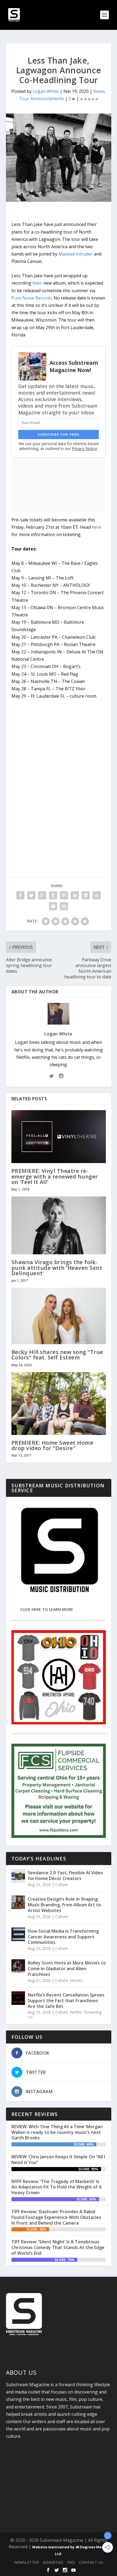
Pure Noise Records (32, 298)
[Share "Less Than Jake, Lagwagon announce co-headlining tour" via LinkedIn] (75, 895)
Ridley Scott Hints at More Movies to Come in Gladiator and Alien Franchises (67, 1969)
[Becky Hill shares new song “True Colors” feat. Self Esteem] (59, 1316)
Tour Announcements (41, 99)
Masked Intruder (76, 254)
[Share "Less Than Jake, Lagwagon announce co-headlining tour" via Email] (53, 906)
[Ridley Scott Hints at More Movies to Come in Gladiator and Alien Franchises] (18, 1966)
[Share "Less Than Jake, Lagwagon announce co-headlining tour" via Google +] (42, 895)
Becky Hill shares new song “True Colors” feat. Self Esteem (57, 1355)
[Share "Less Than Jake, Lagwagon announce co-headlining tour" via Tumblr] (53, 895)
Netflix (76, 2012)
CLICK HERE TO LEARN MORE (47, 1609)
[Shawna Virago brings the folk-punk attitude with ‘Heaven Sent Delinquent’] (59, 1225)
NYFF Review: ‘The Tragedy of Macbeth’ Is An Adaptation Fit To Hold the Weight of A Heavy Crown (57, 2187)
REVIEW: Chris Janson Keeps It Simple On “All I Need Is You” (58, 2160)
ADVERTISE (53, 2562)
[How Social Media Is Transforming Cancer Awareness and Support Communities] (18, 1934)
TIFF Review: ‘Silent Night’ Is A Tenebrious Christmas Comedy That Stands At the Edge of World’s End (58, 2247)
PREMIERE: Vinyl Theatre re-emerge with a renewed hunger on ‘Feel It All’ (55, 1176)
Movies (76, 1980)
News (99, 91)
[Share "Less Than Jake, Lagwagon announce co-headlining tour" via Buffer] (86, 895)
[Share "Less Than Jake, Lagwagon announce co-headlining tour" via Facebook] (20, 895)
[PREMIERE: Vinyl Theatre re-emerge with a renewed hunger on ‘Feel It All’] (59, 1137)
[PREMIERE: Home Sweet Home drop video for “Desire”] (59, 1404)
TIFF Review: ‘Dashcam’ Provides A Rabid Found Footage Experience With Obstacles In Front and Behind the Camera (56, 2217)
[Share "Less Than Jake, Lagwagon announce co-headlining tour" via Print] (64, 906)
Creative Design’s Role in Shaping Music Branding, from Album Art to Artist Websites (64, 1905)
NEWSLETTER (27, 2562)
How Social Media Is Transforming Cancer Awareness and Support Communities (63, 1937)
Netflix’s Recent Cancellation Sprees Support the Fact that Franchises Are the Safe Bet (66, 2001)
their (37, 283)
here (96, 527)
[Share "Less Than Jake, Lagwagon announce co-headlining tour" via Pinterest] (64, 895)
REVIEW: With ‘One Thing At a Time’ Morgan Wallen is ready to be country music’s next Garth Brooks (57, 2132)
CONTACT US (91, 2562)
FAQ (71, 2562)
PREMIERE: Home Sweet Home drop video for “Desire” (52, 1445)
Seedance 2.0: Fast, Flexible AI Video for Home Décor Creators (65, 1876)
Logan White (46, 91)
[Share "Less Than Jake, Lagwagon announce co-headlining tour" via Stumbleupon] (97, 895)
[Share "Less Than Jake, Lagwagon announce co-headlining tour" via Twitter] (31, 895)
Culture (61, 1884)
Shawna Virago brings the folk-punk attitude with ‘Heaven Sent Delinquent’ (57, 1267)
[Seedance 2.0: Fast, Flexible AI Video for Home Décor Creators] (18, 1876)
